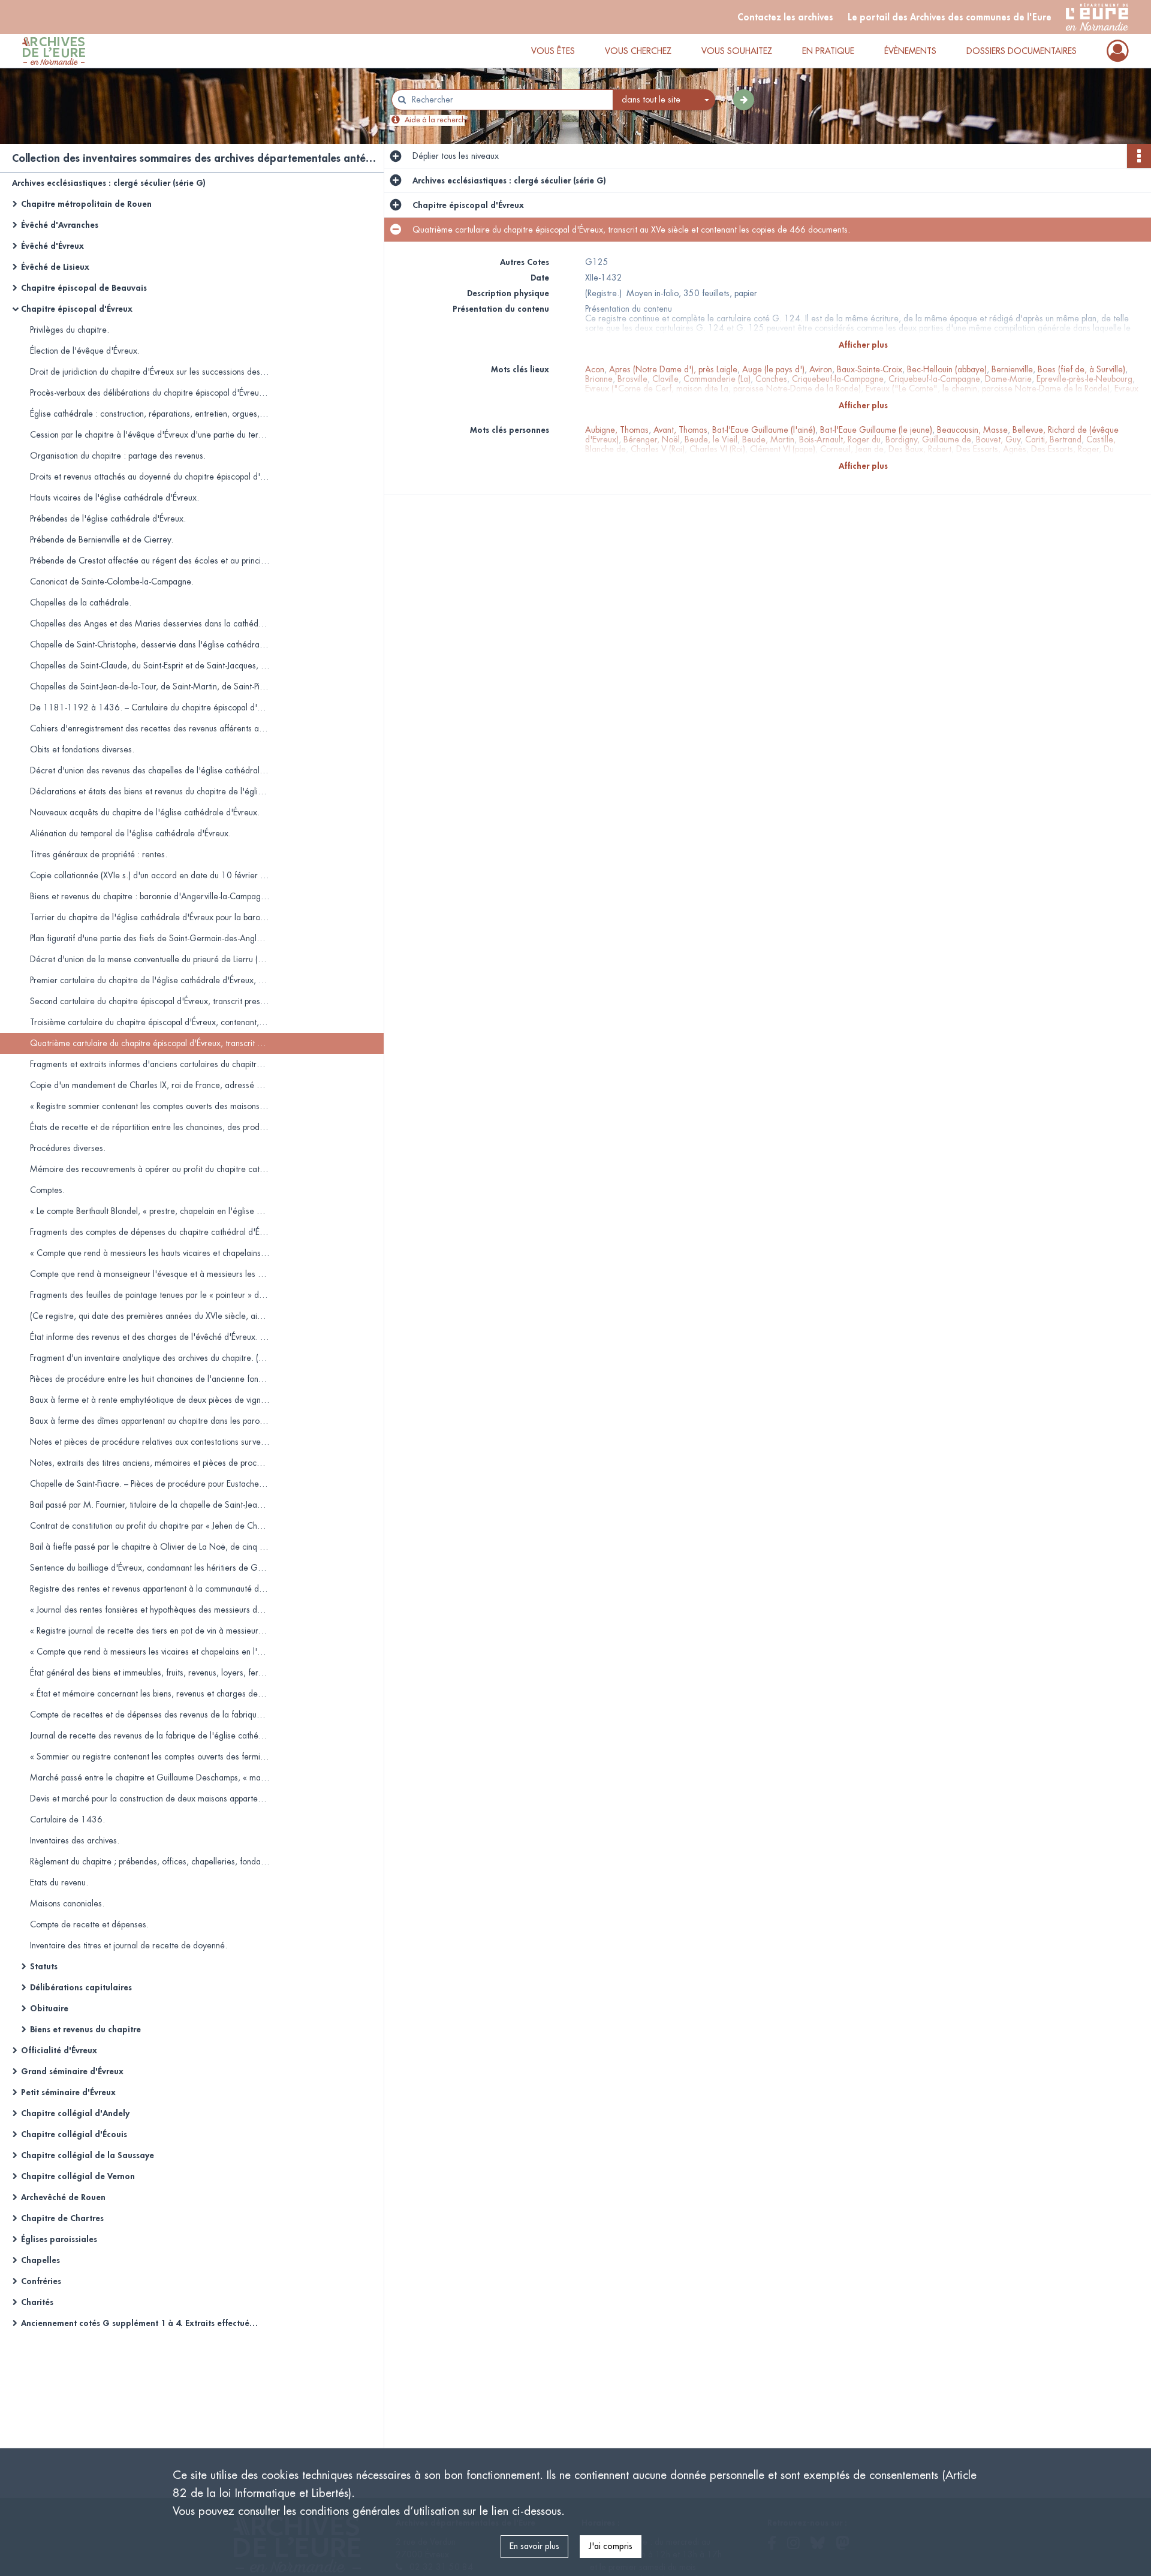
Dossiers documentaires (1022, 51)
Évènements (910, 51)
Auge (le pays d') (773, 369)
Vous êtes (553, 51)
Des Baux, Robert (920, 449)
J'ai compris (611, 2546)
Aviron (821, 369)
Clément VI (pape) (783, 449)
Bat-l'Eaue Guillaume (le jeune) (876, 430)
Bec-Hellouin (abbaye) (947, 369)
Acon (595, 369)
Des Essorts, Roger (1065, 449)
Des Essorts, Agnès (991, 449)
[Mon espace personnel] (1118, 51)
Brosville (632, 379)
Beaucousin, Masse (972, 430)
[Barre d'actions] (1139, 156)
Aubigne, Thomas (617, 430)
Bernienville (1012, 369)
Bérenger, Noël (652, 439)
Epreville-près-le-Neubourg (1084, 379)
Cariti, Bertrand (1053, 439)
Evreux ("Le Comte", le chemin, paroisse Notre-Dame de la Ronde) (988, 388)
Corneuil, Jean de (852, 449)
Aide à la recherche (437, 120)
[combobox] (664, 100)
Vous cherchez (638, 51)
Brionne (599, 379)
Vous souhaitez (737, 51)
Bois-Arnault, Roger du (840, 439)
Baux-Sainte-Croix (870, 369)
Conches (771, 379)
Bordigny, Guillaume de (928, 439)
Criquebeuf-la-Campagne (838, 379)
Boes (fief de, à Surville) (1081, 369)
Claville (665, 379)
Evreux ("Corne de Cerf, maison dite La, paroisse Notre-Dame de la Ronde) (723, 388)
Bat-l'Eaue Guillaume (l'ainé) (764, 430)
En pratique (828, 51)
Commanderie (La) (717, 379)
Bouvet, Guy (998, 439)
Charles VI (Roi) (717, 449)
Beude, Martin (768, 439)
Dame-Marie (1008, 379)
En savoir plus (534, 2546)
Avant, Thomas (680, 430)
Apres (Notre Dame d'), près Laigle (673, 369)
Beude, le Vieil (711, 439)
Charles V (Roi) (658, 449)
